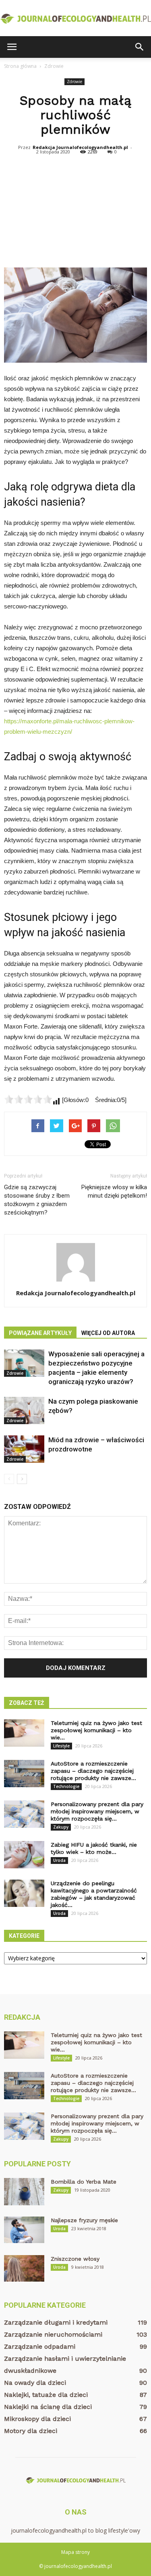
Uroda (59, 1860)
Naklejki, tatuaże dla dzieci (46, 2395)
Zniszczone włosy (75, 2259)
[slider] (28, 1099)
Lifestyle (61, 1746)
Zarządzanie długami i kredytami (56, 2322)
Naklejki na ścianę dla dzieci (48, 2407)
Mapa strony (75, 2552)
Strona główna (20, 66)
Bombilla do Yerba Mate (84, 2182)
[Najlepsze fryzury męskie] (24, 2230)
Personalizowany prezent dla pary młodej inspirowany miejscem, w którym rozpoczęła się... (97, 1811)
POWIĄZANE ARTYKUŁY (40, 1333)
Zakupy (61, 1827)
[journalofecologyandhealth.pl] (75, 19)
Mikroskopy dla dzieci (37, 2419)
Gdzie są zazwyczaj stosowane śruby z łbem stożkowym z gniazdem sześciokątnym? (37, 1200)
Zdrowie (74, 82)
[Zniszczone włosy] (24, 2269)
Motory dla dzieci (31, 2431)
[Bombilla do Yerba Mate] (24, 2192)
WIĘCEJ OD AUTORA (108, 1333)
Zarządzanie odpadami (40, 2346)
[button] (140, 47)
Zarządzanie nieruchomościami (53, 2334)
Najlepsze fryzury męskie (84, 2220)
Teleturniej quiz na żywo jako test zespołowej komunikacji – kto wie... (96, 1730)
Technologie (66, 1786)
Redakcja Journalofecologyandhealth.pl (80, 147)
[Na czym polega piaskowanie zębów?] (24, 1411)
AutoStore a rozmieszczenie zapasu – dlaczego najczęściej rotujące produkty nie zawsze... (93, 1771)
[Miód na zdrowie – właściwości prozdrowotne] (24, 1449)
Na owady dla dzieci (35, 2383)
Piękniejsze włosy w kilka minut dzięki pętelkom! (114, 1191)
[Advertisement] (75, 211)
